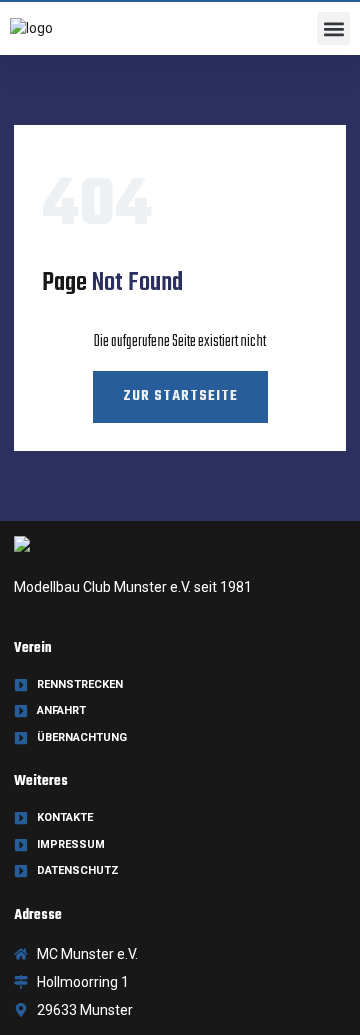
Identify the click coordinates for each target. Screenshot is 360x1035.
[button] (333, 28)
